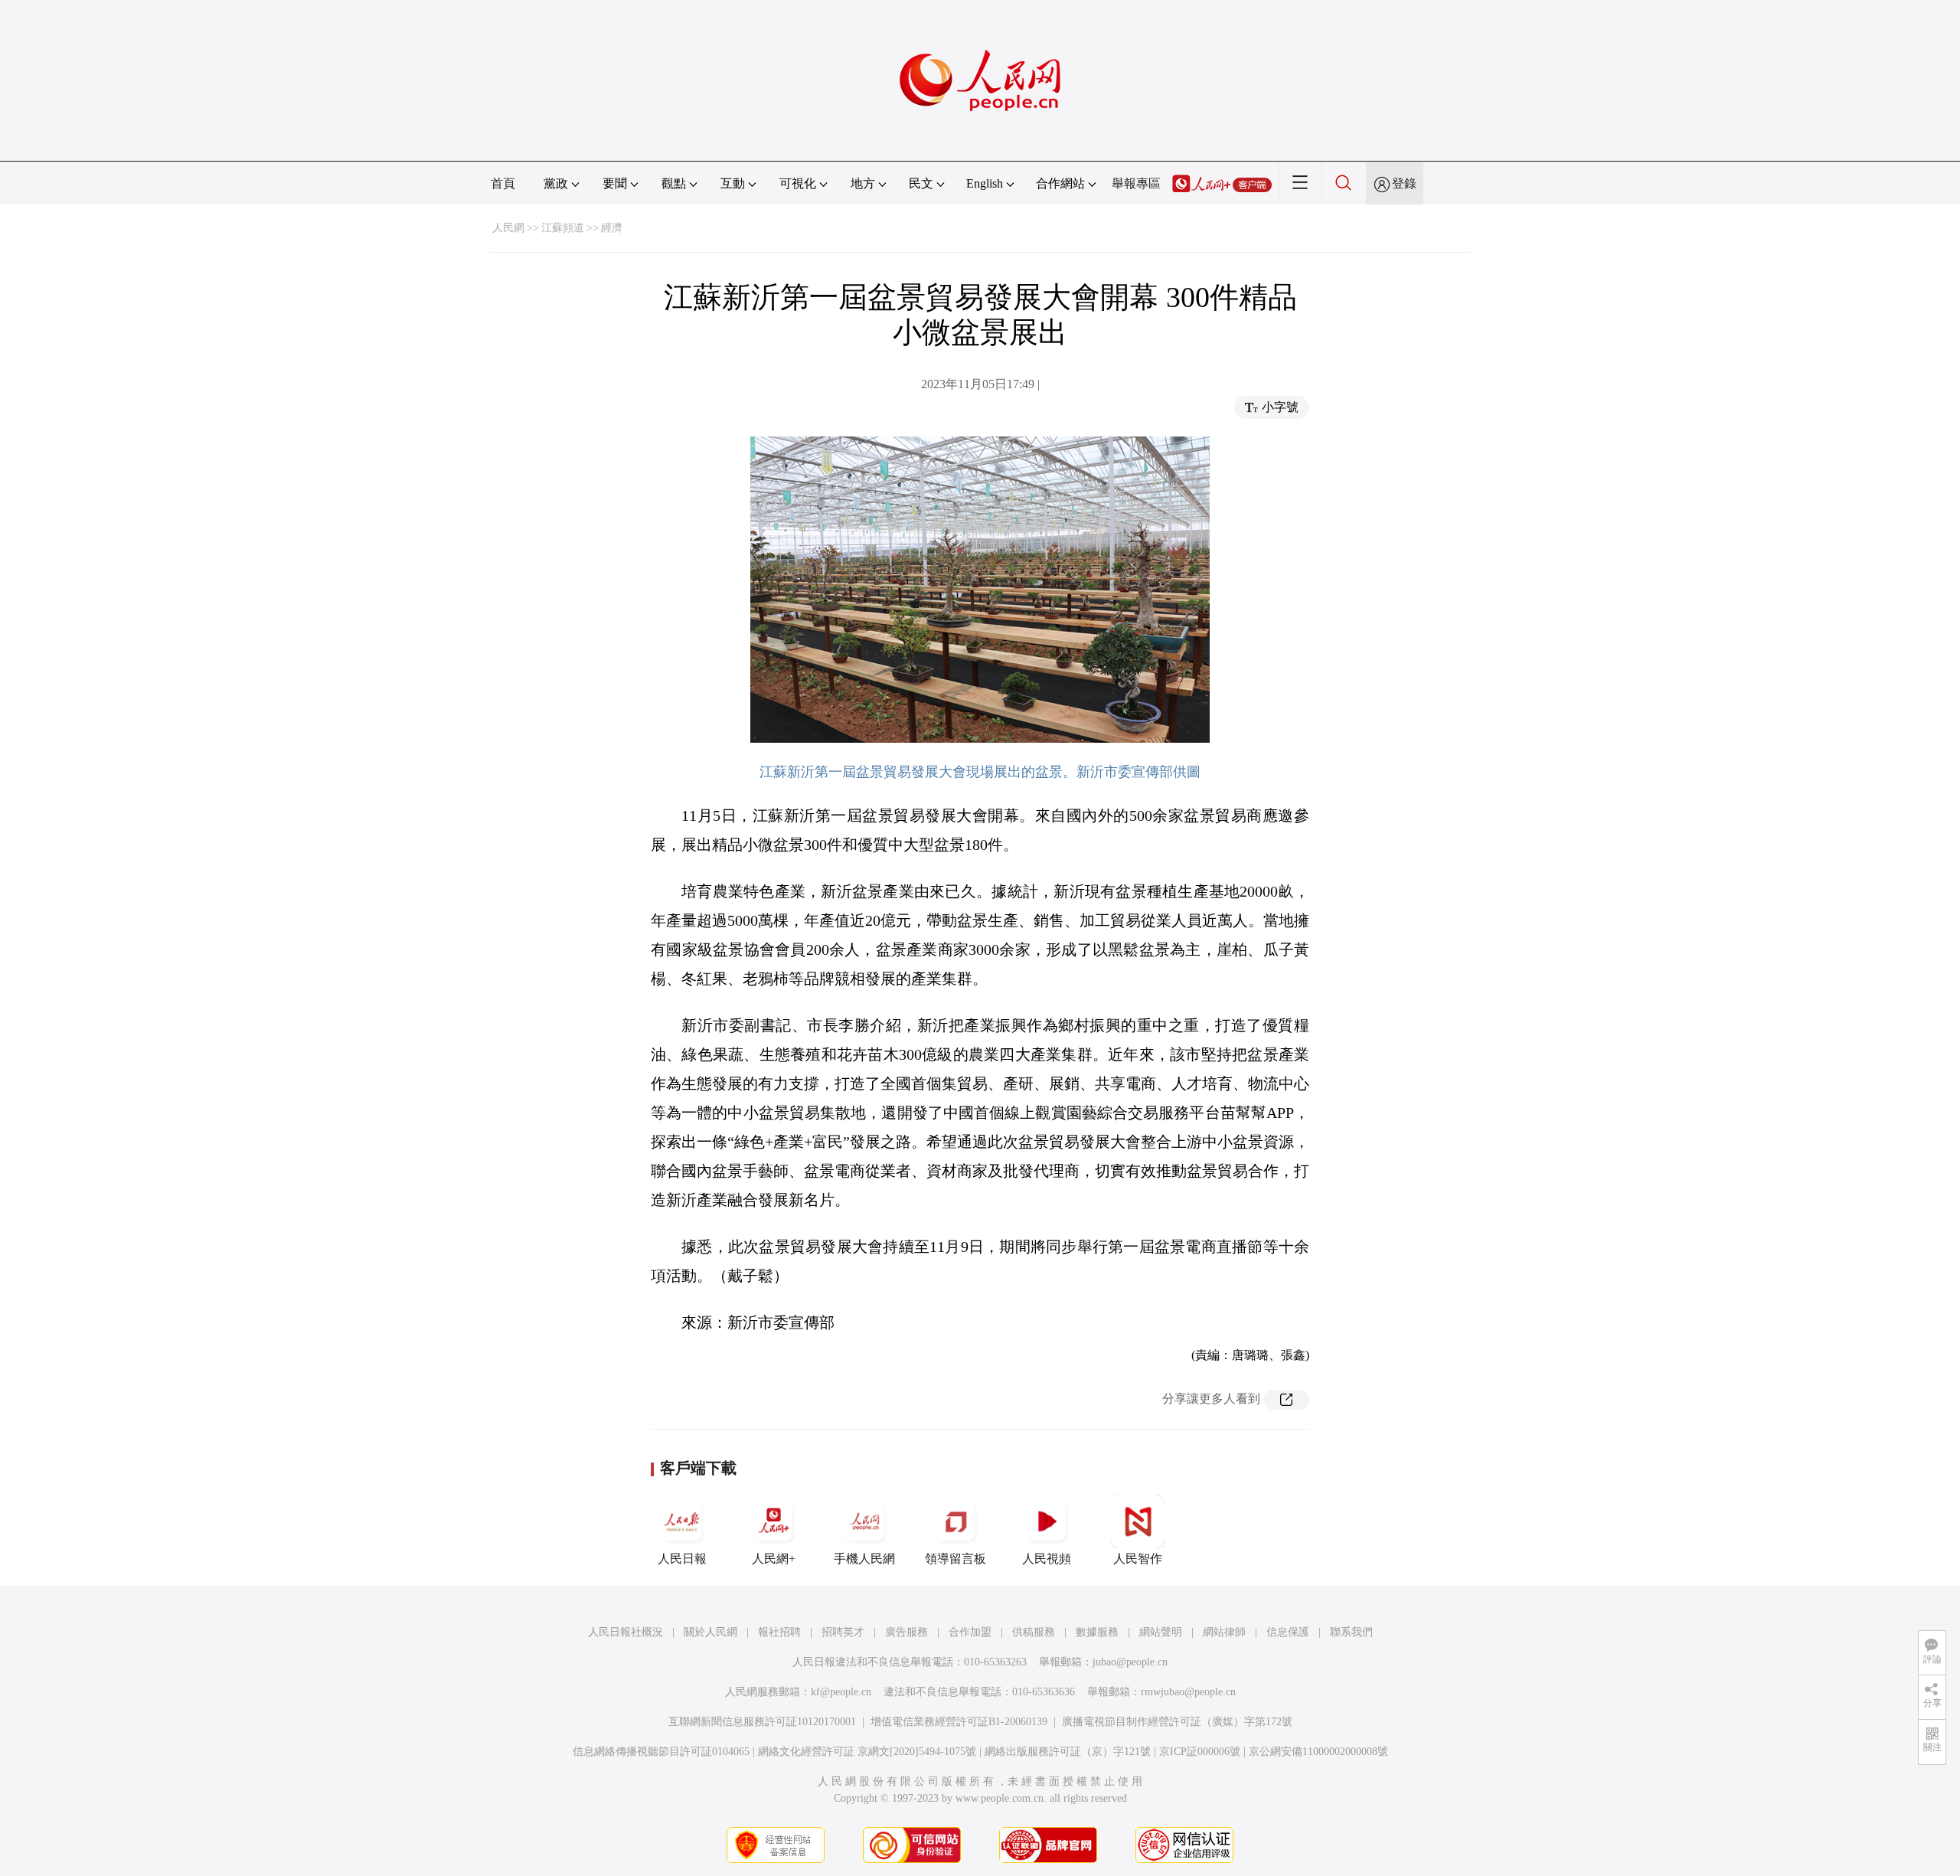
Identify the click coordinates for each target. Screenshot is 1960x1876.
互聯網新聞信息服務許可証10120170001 (762, 1722)
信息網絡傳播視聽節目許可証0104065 (661, 1752)
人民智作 (1138, 1559)
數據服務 (1097, 1632)
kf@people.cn (841, 1692)
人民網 (508, 228)
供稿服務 (1034, 1632)
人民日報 (682, 1559)
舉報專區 (1136, 183)
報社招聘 (779, 1632)
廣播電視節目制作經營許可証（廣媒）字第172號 (1177, 1722)
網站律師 (1224, 1632)
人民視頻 (1047, 1559)
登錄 (1404, 183)
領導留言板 (955, 1559)
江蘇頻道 (563, 228)
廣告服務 (906, 1632)
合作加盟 (970, 1632)
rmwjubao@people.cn (1188, 1692)
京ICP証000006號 (1200, 1752)
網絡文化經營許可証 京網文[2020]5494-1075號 (867, 1752)
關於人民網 (710, 1632)
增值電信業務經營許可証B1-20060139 (959, 1722)
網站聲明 (1161, 1632)
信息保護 (1288, 1632)
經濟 (612, 228)
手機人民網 (864, 1559)
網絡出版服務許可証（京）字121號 (1068, 1752)
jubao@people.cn (1130, 1662)
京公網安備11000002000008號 (1318, 1752)
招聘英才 (843, 1632)
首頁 (503, 183)
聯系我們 (1351, 1632)
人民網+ (774, 1559)
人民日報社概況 (626, 1632)
